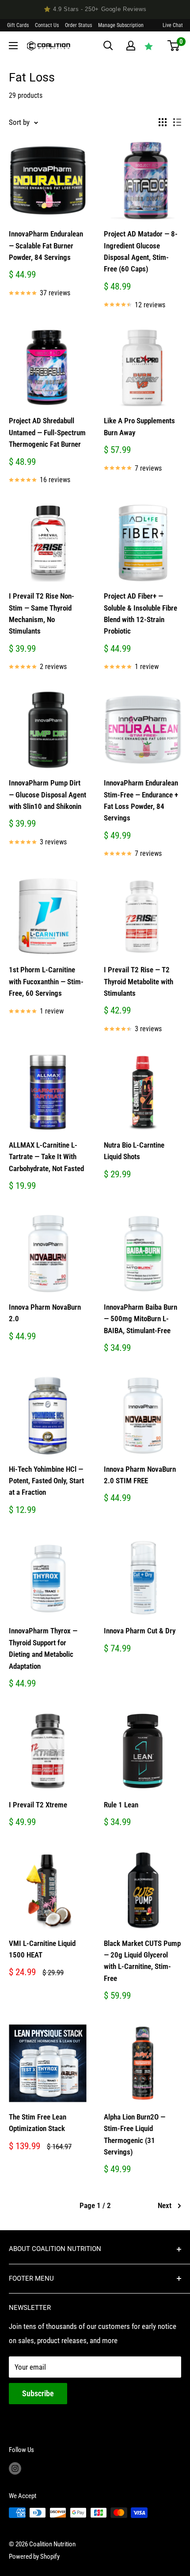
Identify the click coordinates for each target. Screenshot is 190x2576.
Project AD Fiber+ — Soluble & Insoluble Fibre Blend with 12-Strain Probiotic (141, 613)
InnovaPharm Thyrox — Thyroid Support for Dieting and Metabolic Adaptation (43, 1648)
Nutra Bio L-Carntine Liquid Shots (134, 1151)
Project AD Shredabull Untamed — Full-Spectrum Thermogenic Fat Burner (47, 432)
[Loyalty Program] (149, 46)
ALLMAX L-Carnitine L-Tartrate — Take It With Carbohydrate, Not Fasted (46, 1157)
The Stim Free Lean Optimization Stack (38, 2123)
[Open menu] (13, 46)
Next (165, 2205)
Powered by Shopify (34, 2557)
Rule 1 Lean (121, 1805)
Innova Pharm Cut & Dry (140, 1631)
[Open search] (108, 46)
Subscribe (38, 2393)
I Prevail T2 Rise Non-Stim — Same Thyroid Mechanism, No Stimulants (42, 613)
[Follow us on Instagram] (15, 2468)
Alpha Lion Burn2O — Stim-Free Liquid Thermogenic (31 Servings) (135, 2134)
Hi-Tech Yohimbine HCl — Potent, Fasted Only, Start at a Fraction (46, 1481)
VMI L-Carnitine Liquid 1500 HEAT (42, 1949)
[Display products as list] (177, 122)
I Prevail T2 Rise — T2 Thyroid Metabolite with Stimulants (139, 981)
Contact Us (47, 25)
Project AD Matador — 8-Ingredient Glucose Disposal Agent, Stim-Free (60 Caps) (141, 251)
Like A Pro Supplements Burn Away (139, 426)
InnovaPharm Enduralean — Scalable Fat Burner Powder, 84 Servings (46, 246)
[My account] (131, 46)
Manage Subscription (121, 25)
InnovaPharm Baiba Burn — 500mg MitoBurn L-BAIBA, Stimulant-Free (141, 1319)
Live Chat (173, 25)
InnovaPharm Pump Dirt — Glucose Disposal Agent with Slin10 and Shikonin (47, 795)
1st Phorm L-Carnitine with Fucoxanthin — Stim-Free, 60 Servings (46, 981)
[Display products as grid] (163, 122)
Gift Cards (18, 25)
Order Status (78, 25)
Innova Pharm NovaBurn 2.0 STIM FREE (140, 1475)
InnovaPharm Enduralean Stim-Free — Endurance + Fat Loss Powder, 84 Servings (141, 800)
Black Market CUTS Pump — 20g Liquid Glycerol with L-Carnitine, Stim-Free (142, 1961)
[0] (173, 46)
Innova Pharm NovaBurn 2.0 (45, 1313)
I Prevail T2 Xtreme (38, 1805)
